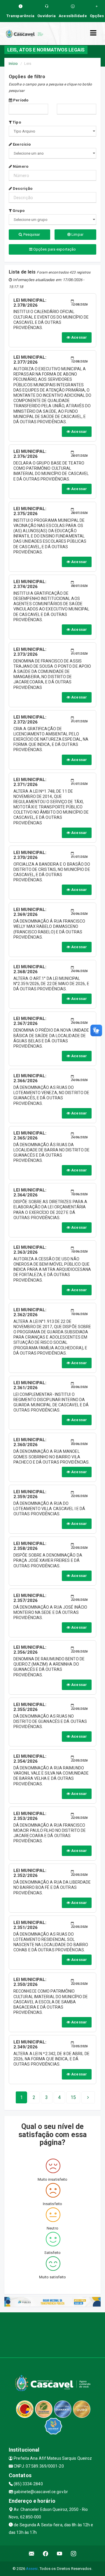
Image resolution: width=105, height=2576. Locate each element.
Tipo (16, 122)
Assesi (32, 2569)
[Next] (88, 2098)
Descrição (22, 189)
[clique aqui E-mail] (32, 2553)
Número (20, 166)
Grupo (18, 211)
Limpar (77, 234)
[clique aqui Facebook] (46, 2553)
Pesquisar (31, 234)
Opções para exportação (54, 249)
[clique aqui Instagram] (74, 2553)
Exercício (21, 144)
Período (20, 100)
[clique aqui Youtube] (60, 2553)
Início (13, 64)
